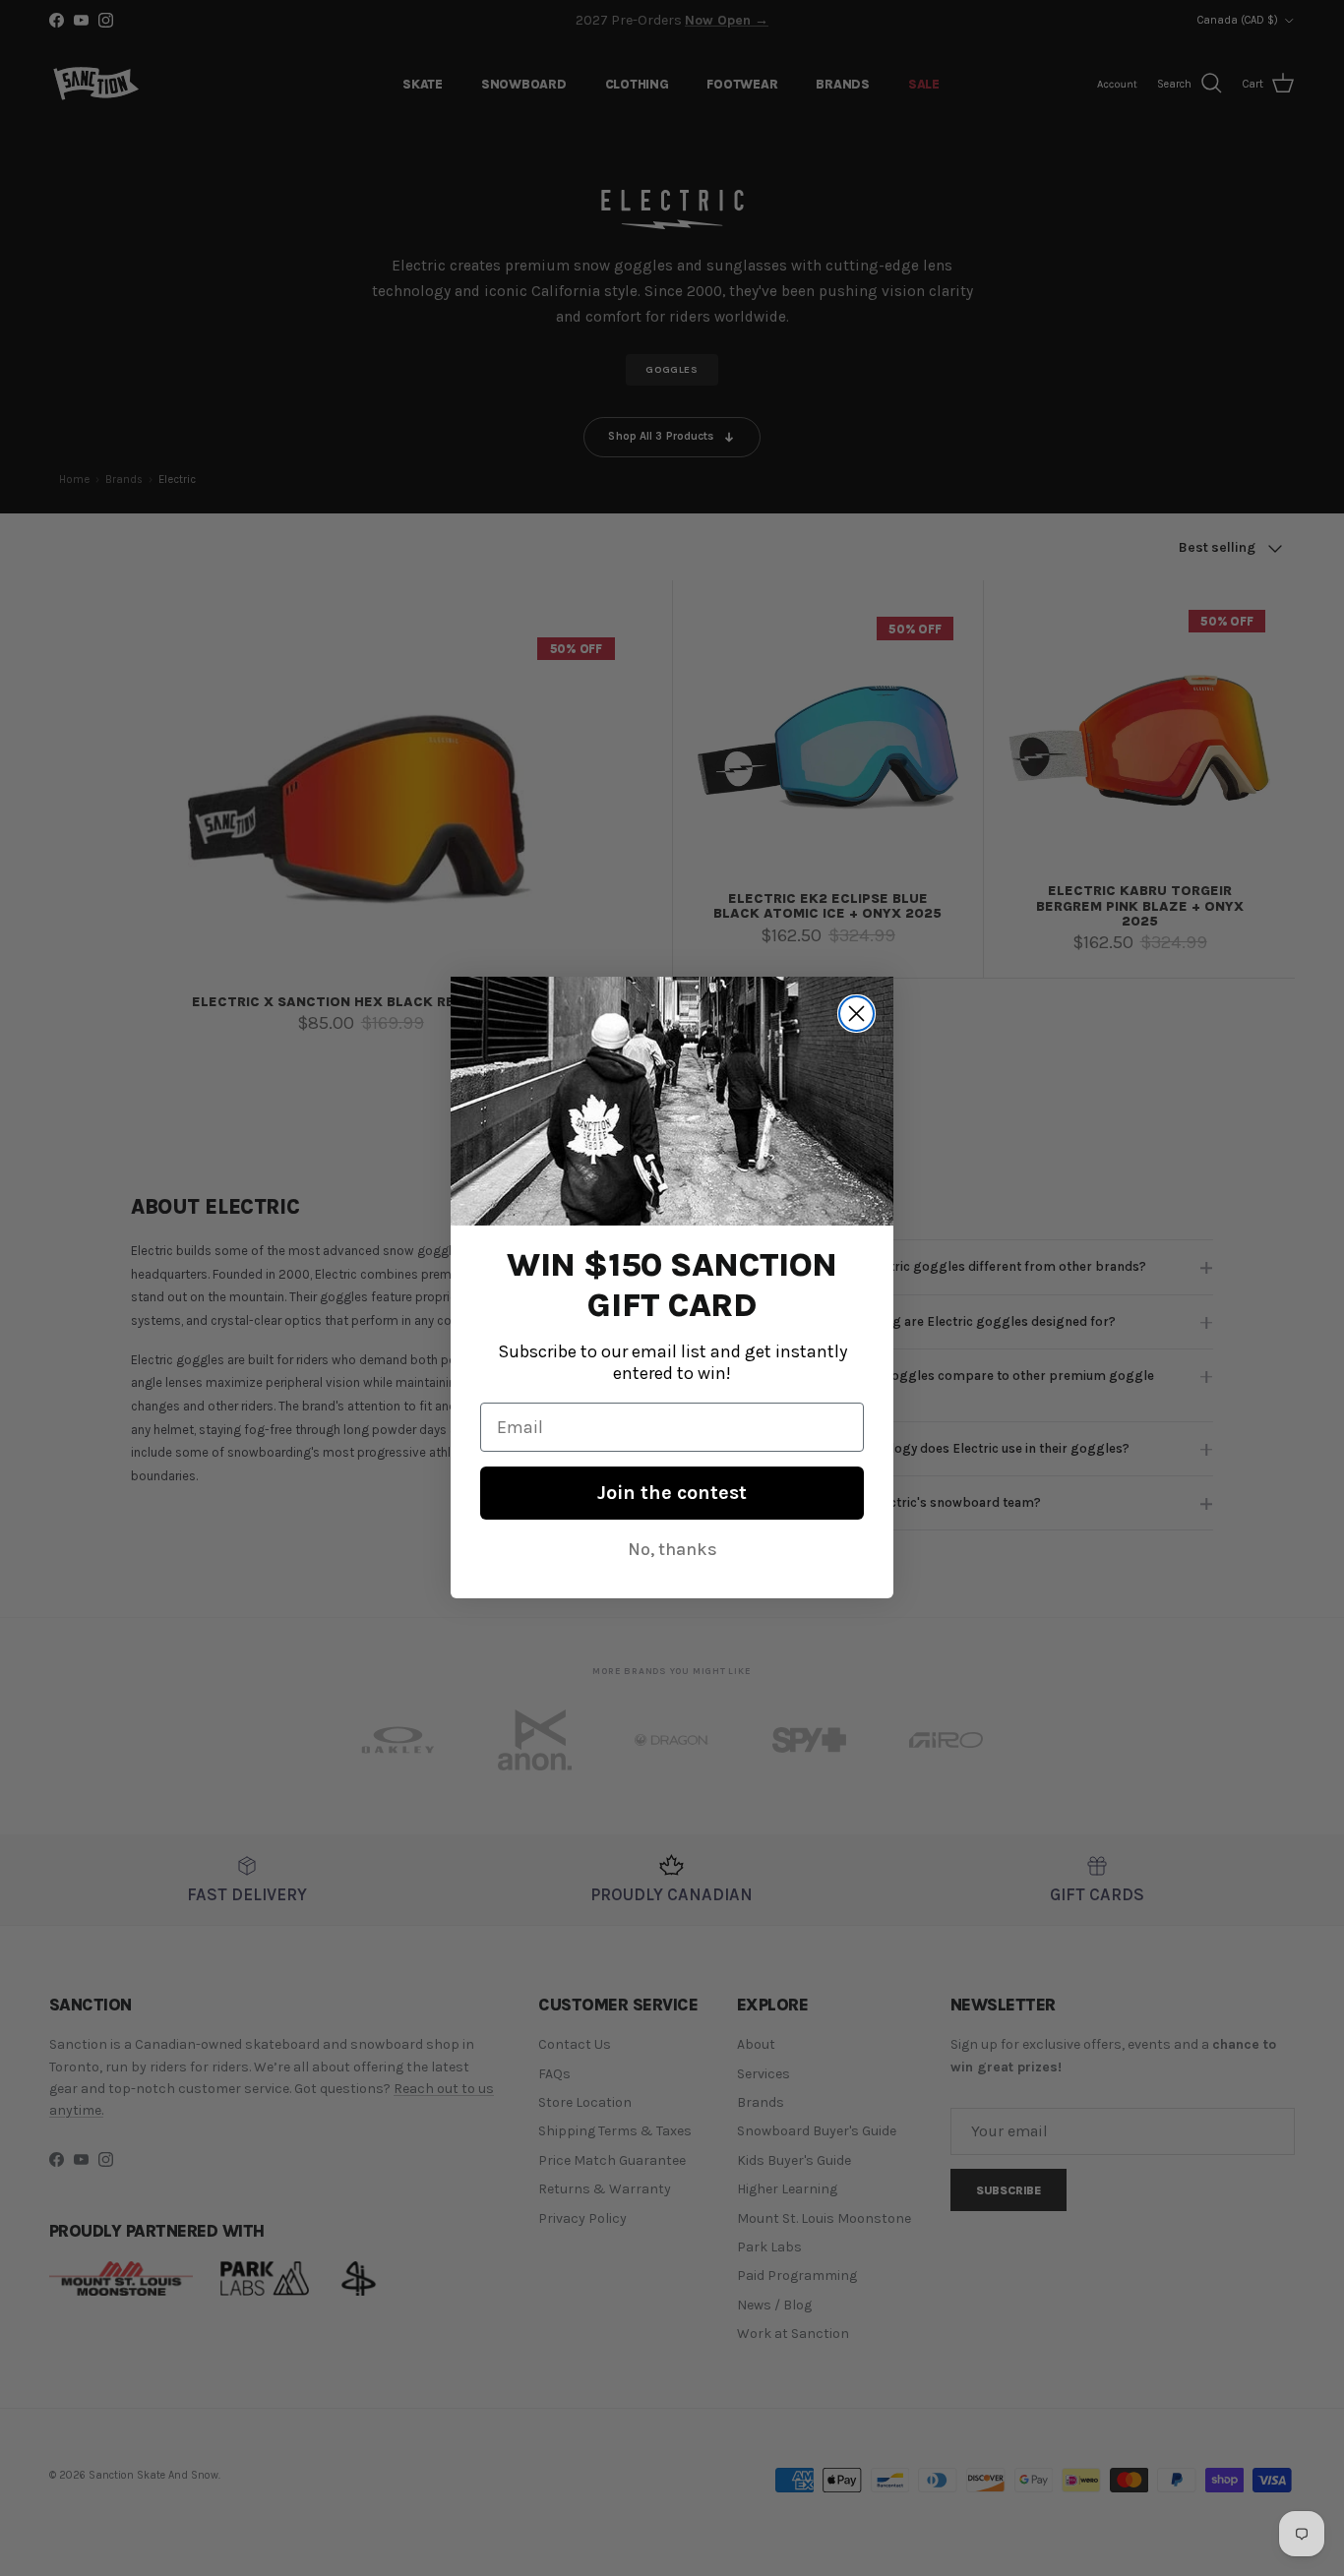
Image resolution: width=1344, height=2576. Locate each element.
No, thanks (672, 1550)
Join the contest (672, 1494)
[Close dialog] (856, 1014)
